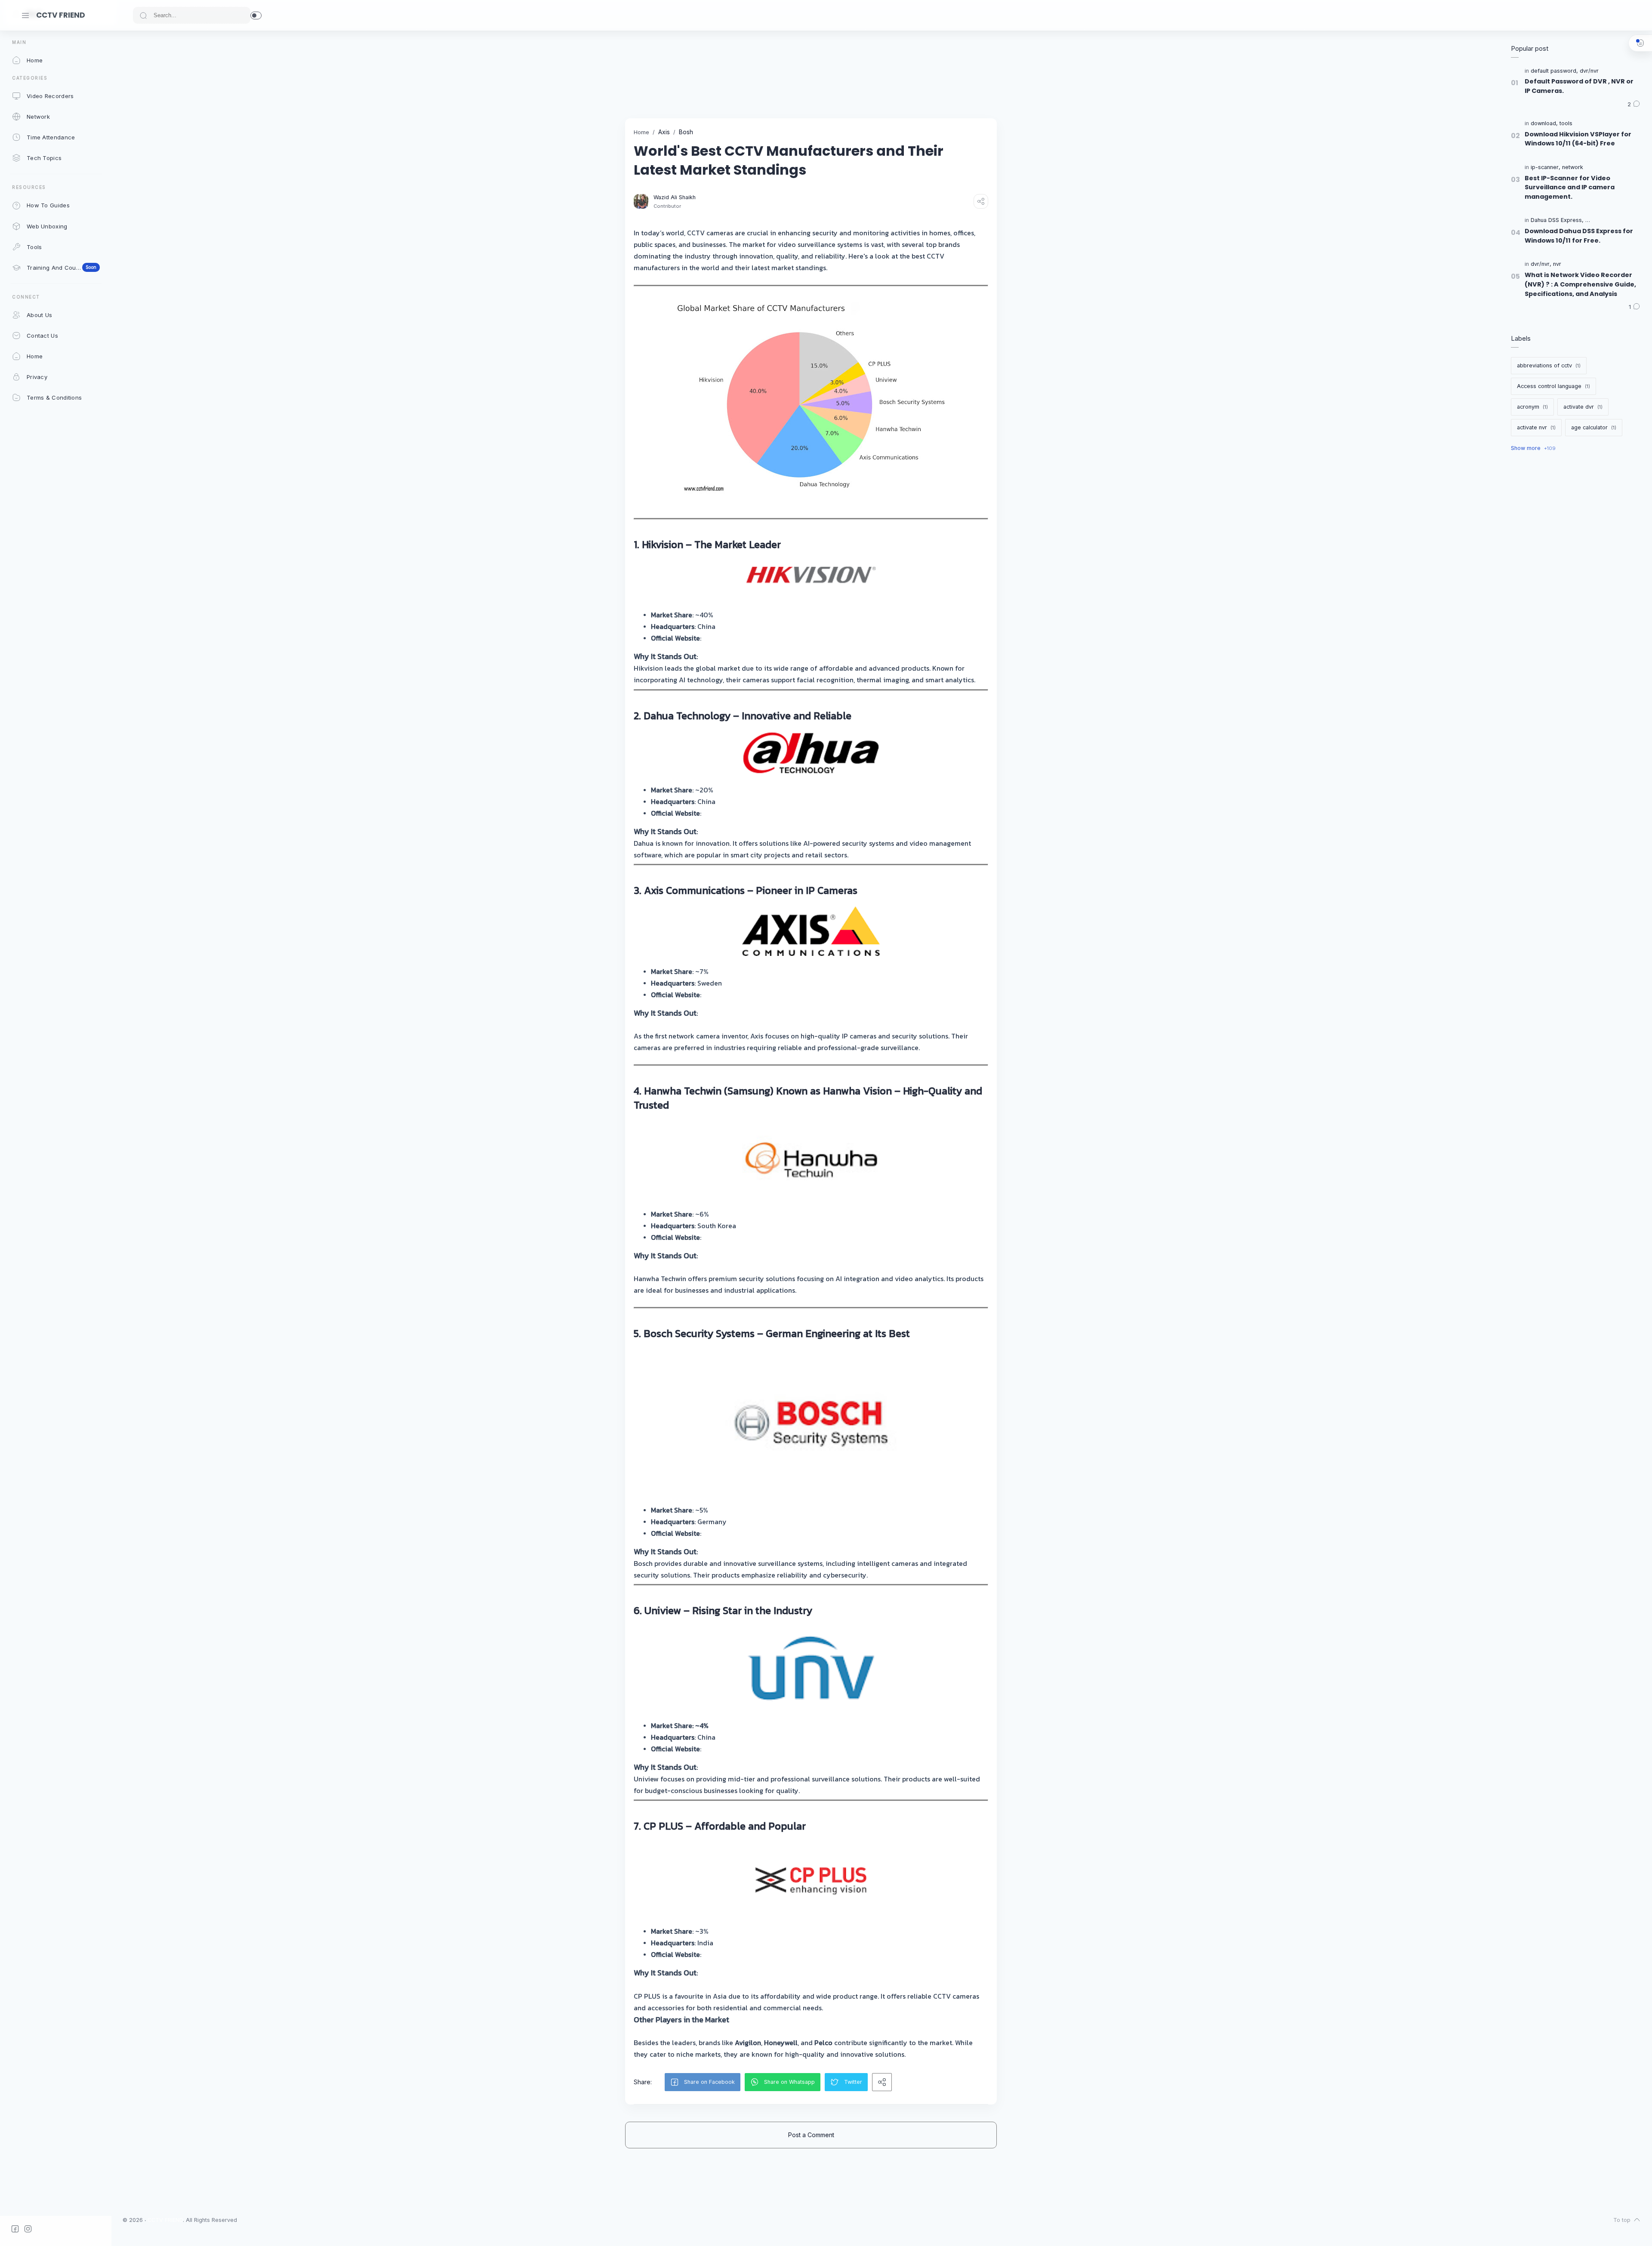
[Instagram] (28, 2229)
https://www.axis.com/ (738, 995)
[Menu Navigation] (25, 15)
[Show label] (1533, 448)
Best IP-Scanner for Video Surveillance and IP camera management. (1570, 187)
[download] (1544, 124)
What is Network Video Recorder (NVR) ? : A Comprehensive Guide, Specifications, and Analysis (1580, 284)
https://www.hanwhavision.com (752, 1237)
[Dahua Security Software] (1617, 220)
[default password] (1554, 71)
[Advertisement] (782, 74)
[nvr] (1557, 264)
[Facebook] (15, 2229)
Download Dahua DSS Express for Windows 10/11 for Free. (1579, 236)
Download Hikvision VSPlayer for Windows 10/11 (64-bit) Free (1578, 139)
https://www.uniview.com (742, 1749)
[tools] (1566, 124)
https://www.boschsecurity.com (752, 1533)
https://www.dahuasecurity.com (753, 813)
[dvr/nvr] (1589, 71)
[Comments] (1634, 105)
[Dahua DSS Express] (1557, 220)
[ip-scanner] (1546, 168)
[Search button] (143, 15)
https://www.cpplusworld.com (749, 1954)
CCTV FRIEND (61, 15)
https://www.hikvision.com (744, 638)
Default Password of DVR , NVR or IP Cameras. (1579, 86)
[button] (256, 15)
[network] (1573, 168)
